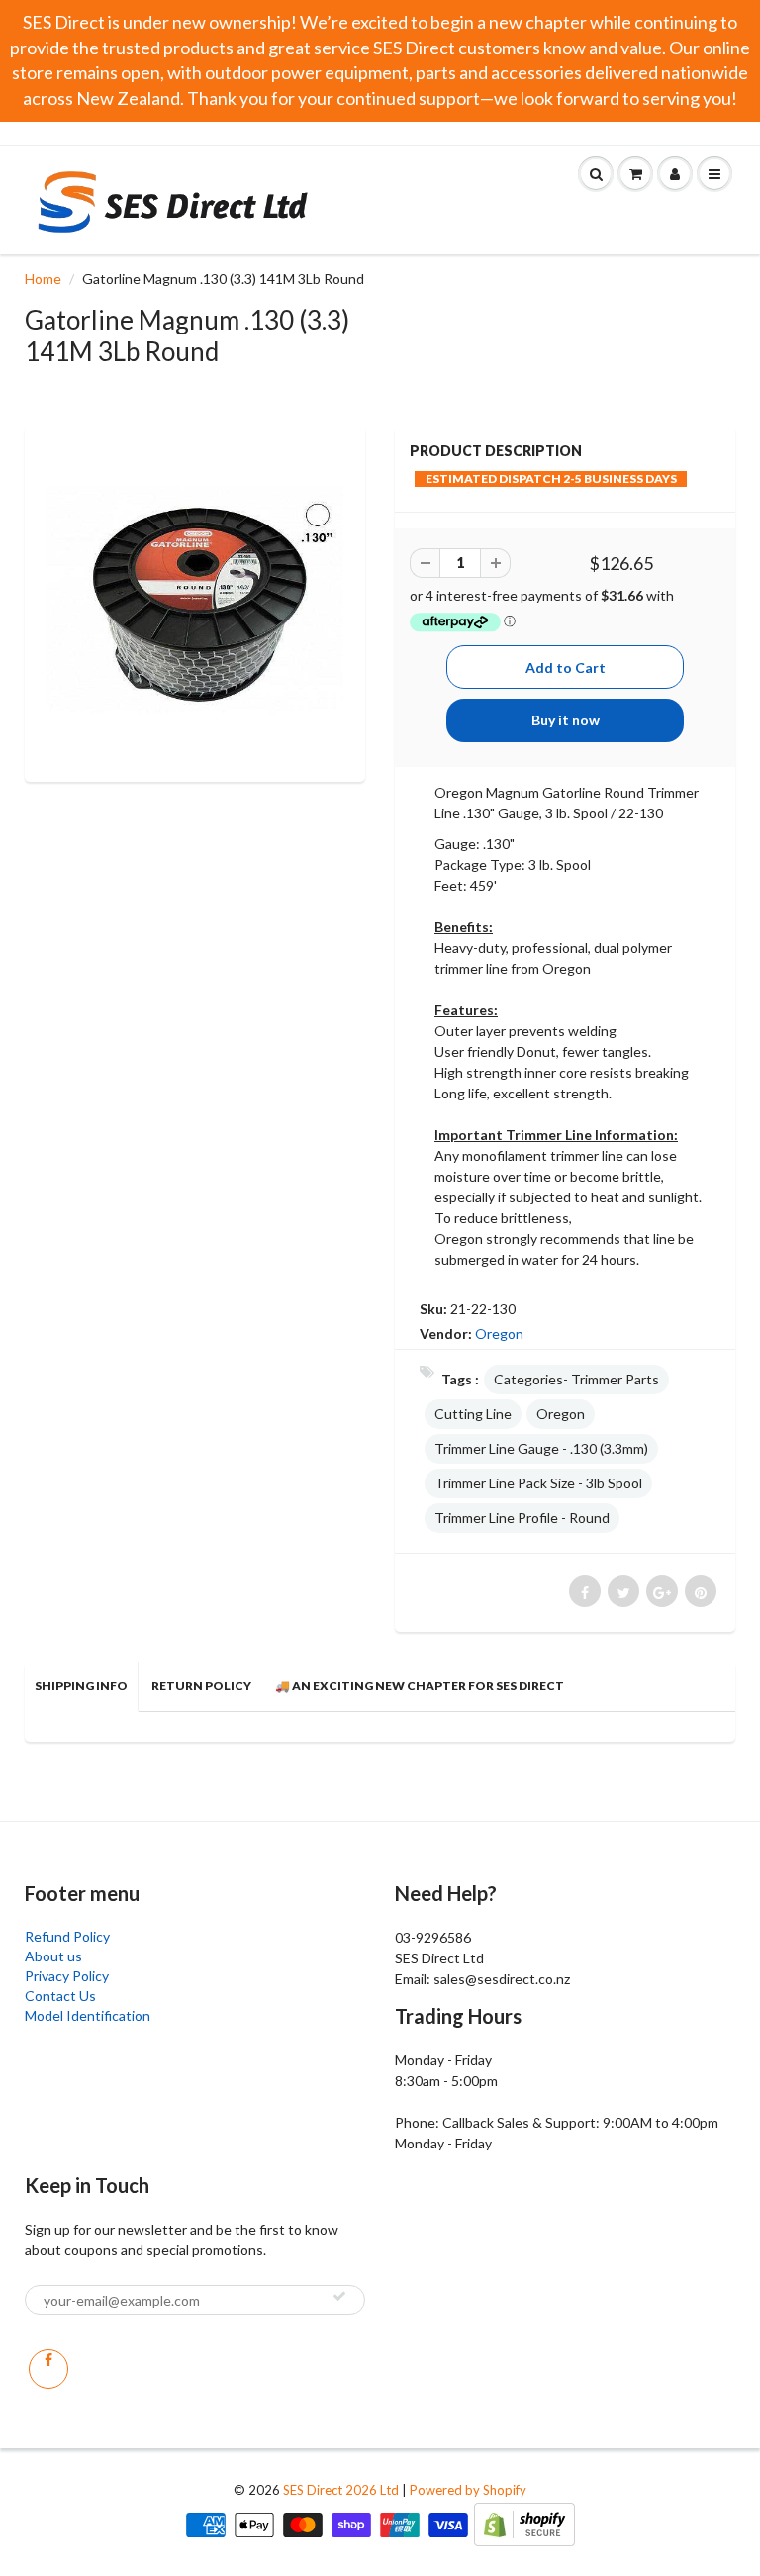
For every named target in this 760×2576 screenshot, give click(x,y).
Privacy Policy (67, 1976)
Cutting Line (473, 1414)
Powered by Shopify (468, 2490)
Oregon (499, 1334)
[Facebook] (48, 2369)
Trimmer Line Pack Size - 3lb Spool (538, 1483)
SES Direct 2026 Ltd (341, 2490)
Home (43, 279)
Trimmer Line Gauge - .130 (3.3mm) (541, 1448)
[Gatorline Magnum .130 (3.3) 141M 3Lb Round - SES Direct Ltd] (195, 602)
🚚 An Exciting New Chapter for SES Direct (420, 1686)
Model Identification (88, 2015)
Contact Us (60, 1996)
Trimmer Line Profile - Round (522, 1518)
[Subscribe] (339, 2296)
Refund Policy (67, 1936)
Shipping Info (81, 1686)
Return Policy (201, 1686)
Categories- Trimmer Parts (576, 1379)
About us (53, 1956)
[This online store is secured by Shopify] (524, 2523)
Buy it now (566, 720)
